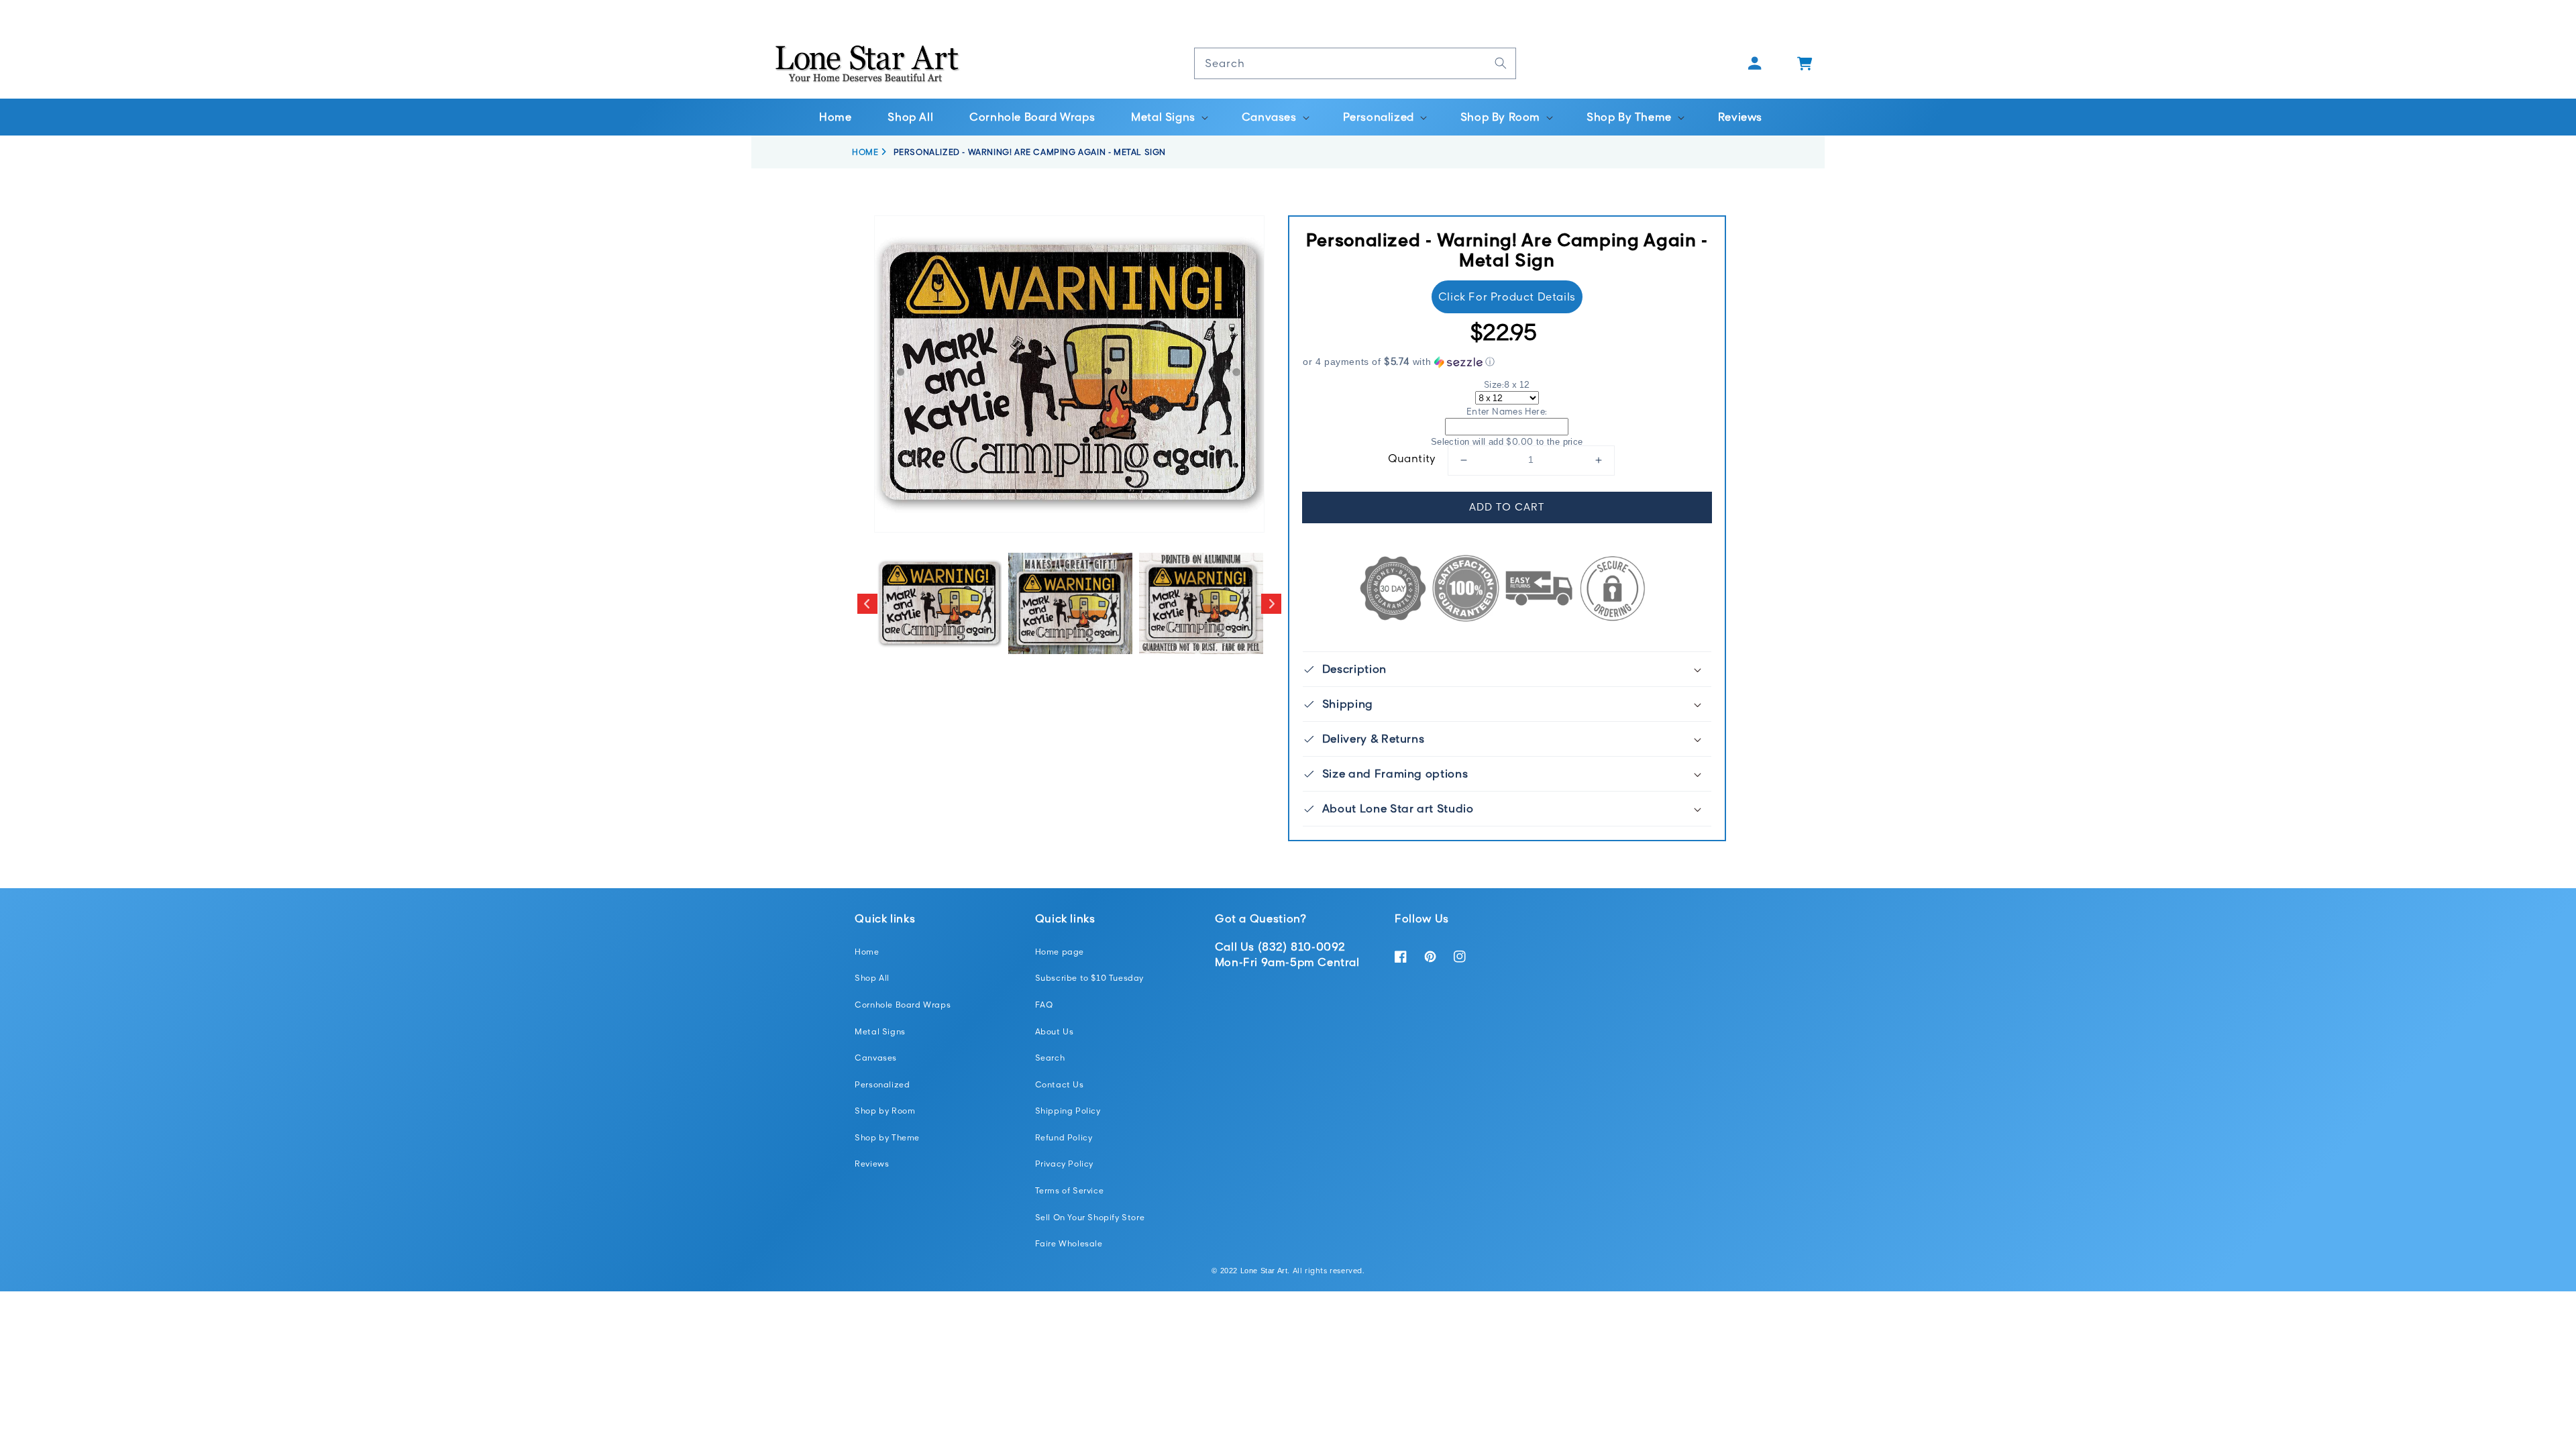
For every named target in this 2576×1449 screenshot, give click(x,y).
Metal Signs (880, 1031)
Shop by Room (885, 1111)
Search (1050, 1058)
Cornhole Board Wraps (903, 1005)
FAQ (1044, 1005)
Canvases (876, 1058)
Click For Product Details (1507, 297)
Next (1271, 604)
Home (867, 952)
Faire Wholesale (1069, 1243)
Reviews (872, 1164)
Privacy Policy (1064, 1164)
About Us (1055, 1031)
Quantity (1412, 458)
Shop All (872, 978)
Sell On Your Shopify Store (1090, 1217)
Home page (1060, 952)
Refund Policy (1064, 1137)
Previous (867, 604)
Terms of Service (1070, 1190)
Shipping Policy (1068, 1111)
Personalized (882, 1084)
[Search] (1501, 63)
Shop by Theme (887, 1137)
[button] (1168, 117)
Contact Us (1060, 1084)
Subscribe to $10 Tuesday (1089, 978)
